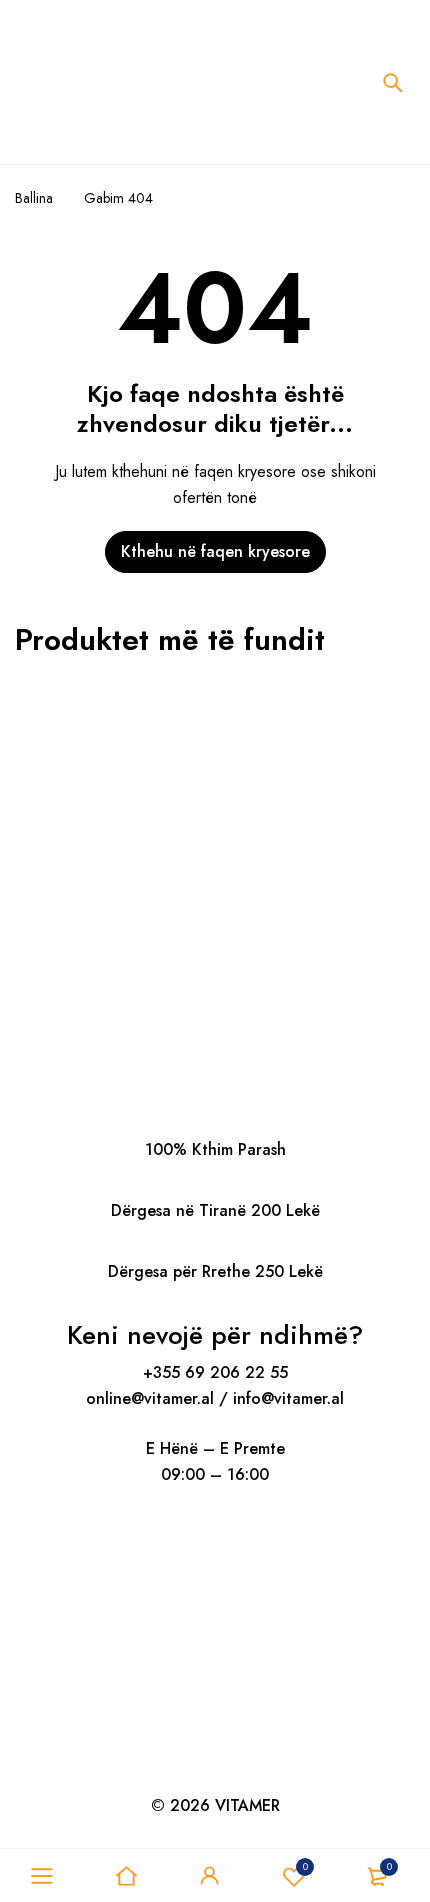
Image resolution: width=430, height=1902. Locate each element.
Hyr (210, 1876)
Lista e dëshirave (305, 1866)
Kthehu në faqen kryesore (215, 551)
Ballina (34, 198)
